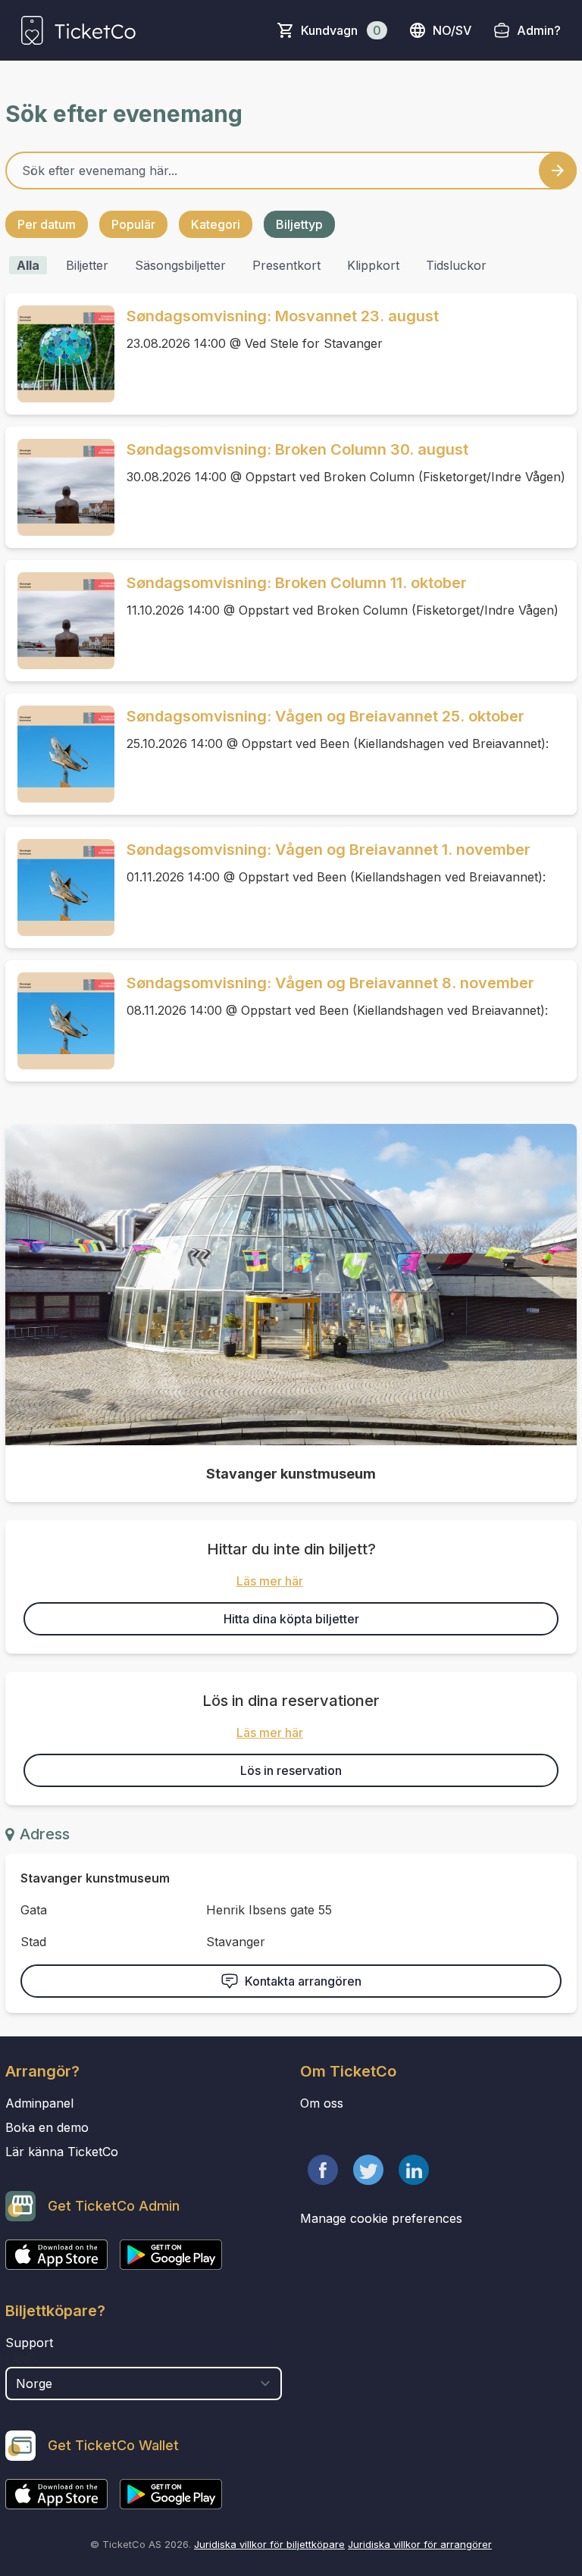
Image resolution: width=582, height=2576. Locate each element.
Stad (33, 1942)
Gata (34, 1910)
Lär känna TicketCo (62, 2152)
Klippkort (373, 265)
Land (21, 2359)
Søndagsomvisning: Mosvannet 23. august (283, 316)
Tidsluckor (456, 265)
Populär (133, 224)
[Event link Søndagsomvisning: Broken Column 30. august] (60, 487)
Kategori (216, 224)
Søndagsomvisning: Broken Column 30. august (297, 449)
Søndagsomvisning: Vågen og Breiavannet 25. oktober (325, 716)
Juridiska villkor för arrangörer (420, 2544)
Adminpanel (39, 2103)
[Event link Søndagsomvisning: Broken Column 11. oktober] (60, 621)
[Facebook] (323, 2170)
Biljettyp (299, 224)
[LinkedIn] (414, 2170)
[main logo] (78, 30)
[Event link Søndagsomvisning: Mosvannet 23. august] (60, 354)
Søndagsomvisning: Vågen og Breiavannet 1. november (329, 850)
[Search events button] (558, 171)
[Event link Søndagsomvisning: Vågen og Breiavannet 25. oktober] (60, 754)
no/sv (452, 30)
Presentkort (286, 265)
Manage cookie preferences (381, 2218)
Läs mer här (270, 1581)
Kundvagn (341, 30)
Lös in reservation (291, 1770)
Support (29, 2343)
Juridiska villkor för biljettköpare (269, 2544)
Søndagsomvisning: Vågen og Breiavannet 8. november (330, 983)
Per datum (47, 224)
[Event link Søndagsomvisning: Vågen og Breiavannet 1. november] (60, 887)
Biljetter (87, 265)
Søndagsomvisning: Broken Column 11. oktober (297, 583)
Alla (28, 265)
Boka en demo (47, 2127)
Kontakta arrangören (303, 1981)
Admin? (539, 30)
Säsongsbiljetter (180, 265)
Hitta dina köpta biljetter (291, 1619)
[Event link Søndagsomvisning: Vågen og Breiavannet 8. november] (60, 1021)
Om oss (322, 2103)
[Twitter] (368, 2170)
